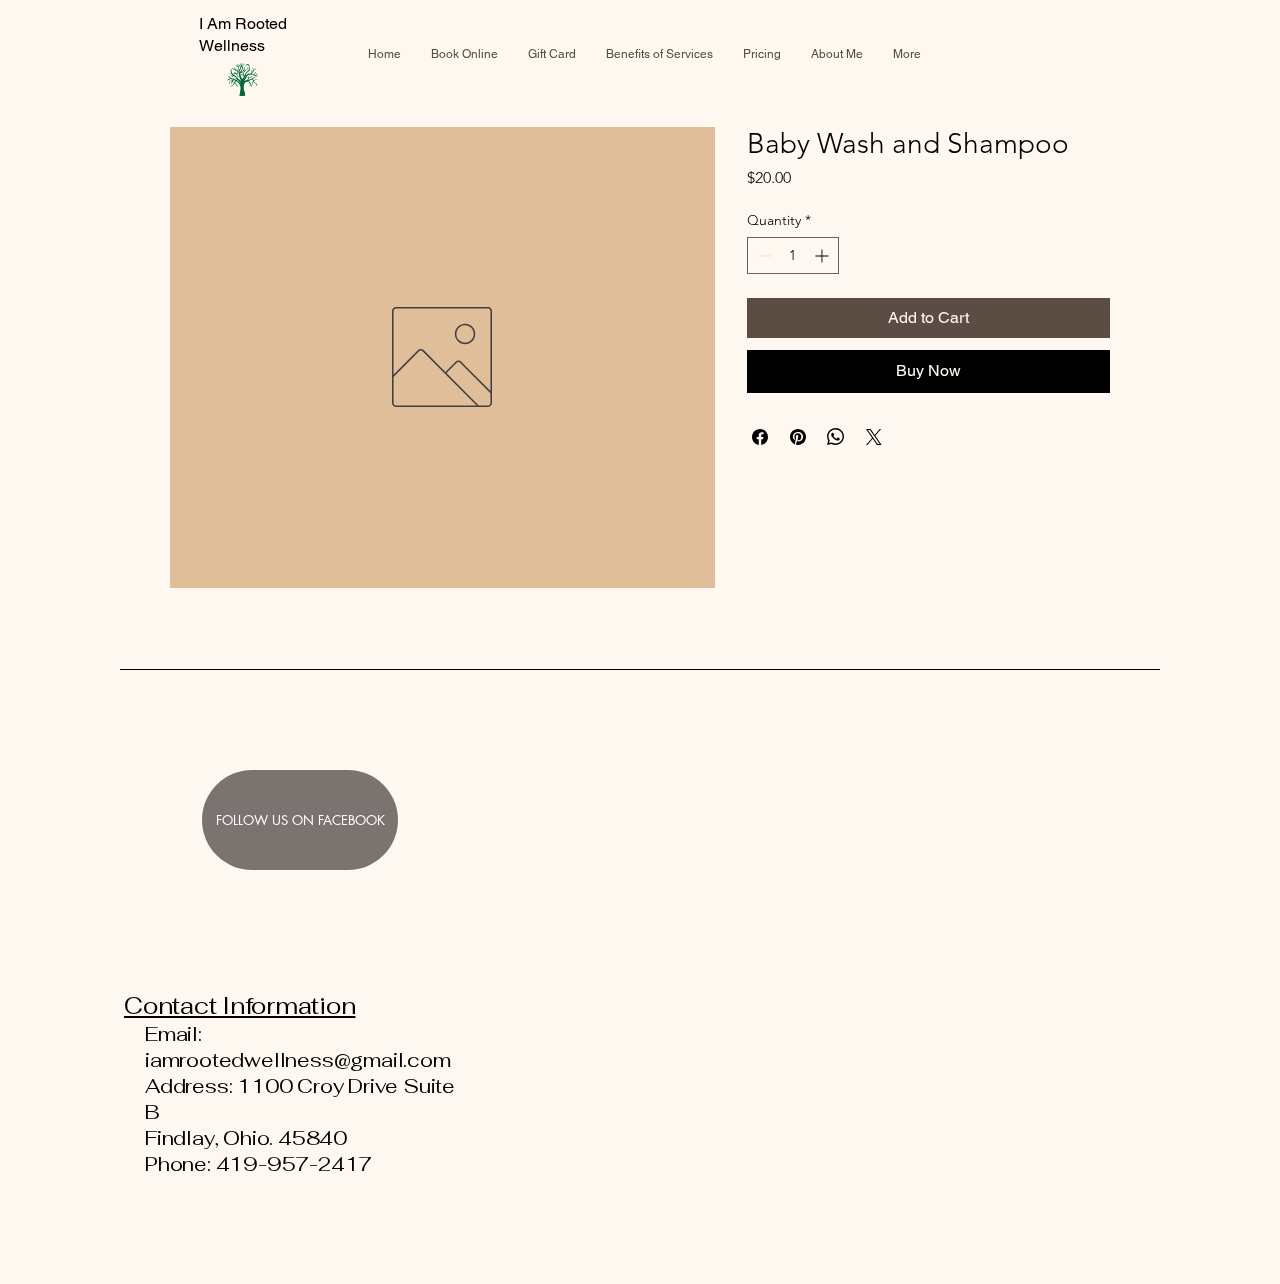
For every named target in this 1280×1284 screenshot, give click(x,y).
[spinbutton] (793, 255)
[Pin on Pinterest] (798, 437)
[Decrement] (762, 255)
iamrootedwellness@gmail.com (298, 1060)
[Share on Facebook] (760, 437)
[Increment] (823, 255)
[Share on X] (874, 437)
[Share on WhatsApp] (836, 437)
